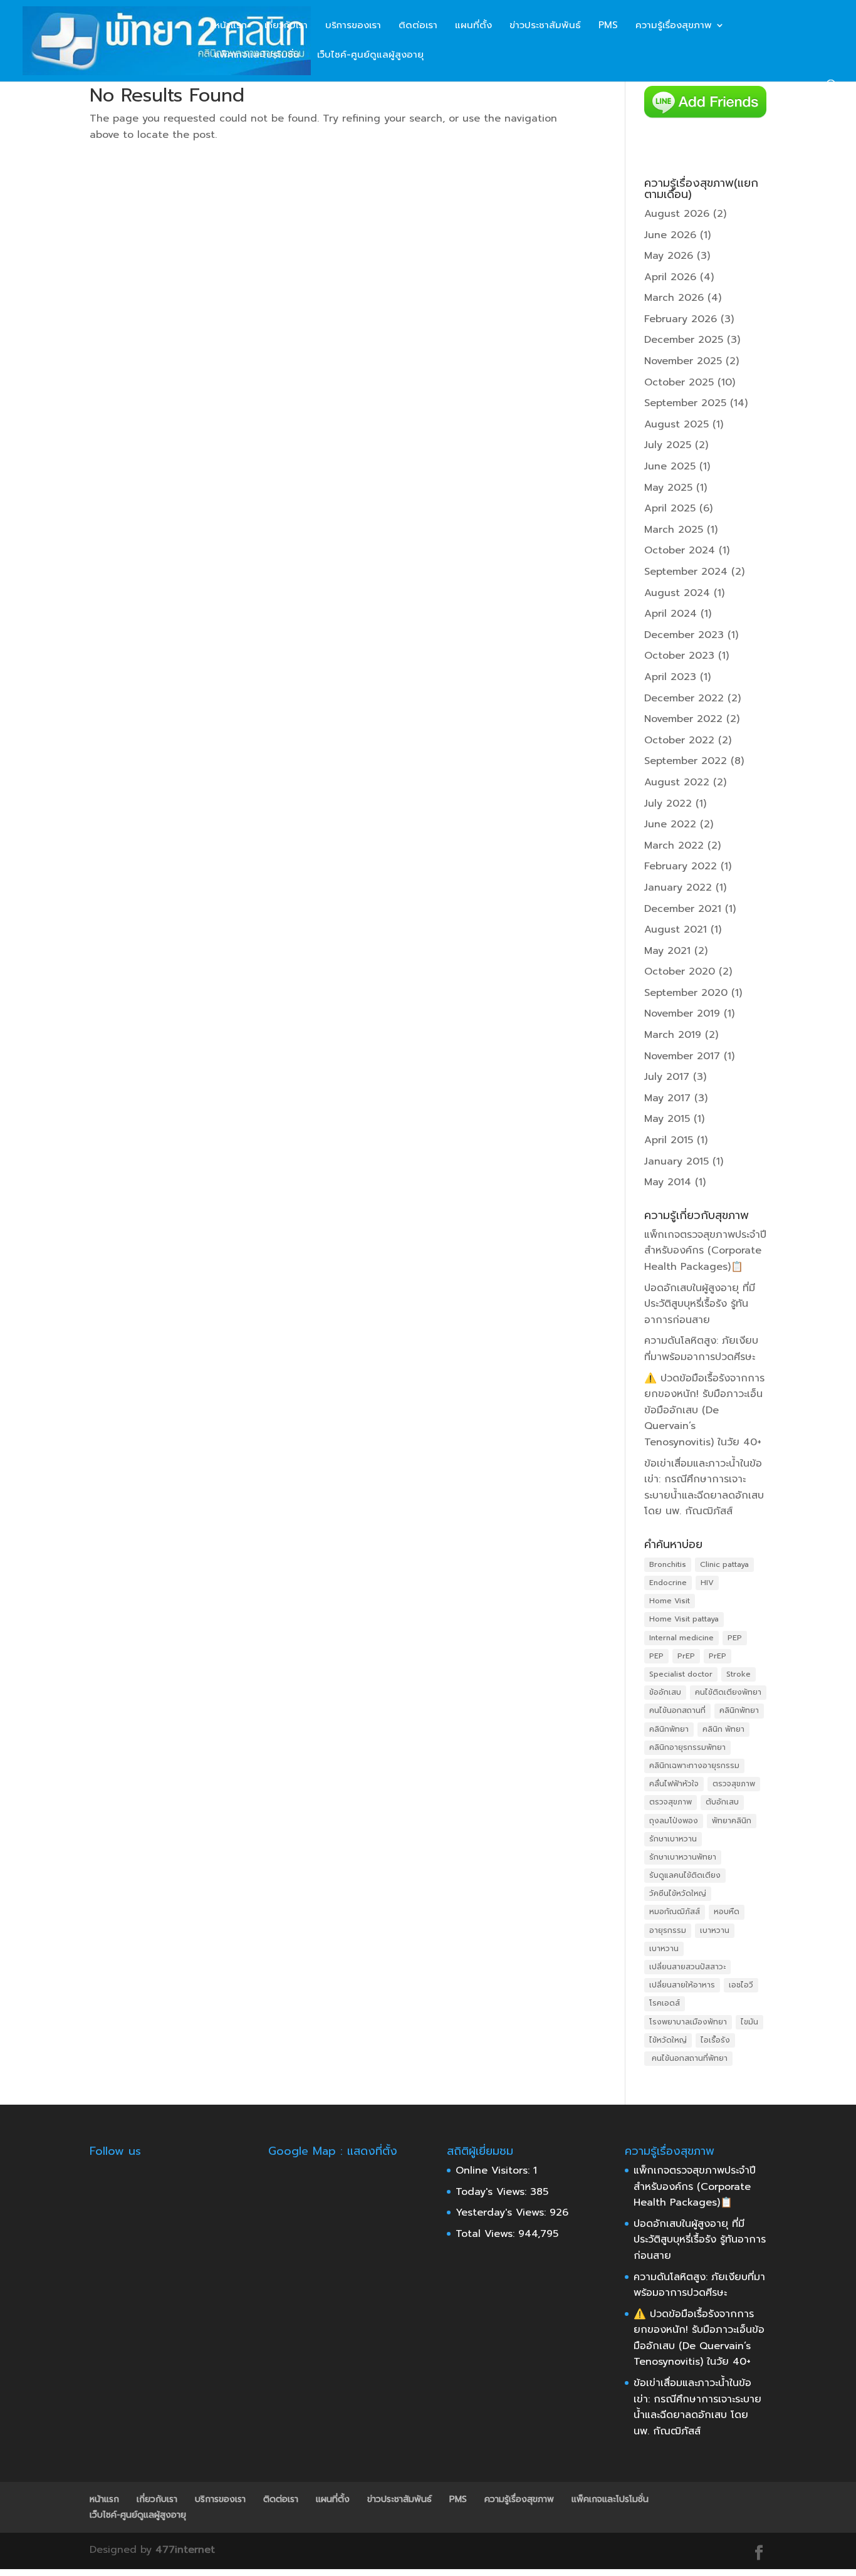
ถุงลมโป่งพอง (674, 1821)
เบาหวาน (715, 1930)
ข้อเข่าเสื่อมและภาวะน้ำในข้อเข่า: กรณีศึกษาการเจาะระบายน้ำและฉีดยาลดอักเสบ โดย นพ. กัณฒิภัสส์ (704, 1488)
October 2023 (679, 656)
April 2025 (670, 508)
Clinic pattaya (724, 1564)
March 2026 (674, 298)
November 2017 (682, 1056)
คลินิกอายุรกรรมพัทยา (687, 1747)
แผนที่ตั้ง (473, 26)
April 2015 (669, 1140)
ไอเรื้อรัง (715, 2040)
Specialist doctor (681, 1674)
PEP (735, 1638)
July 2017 (667, 1077)
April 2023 (670, 677)
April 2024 (671, 614)
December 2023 (684, 635)
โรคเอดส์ (665, 2003)
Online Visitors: (494, 2170)
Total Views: (487, 2234)
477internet (185, 2550)
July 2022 (668, 804)
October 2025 (679, 382)
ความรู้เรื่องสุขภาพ (674, 26)
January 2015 (676, 1161)
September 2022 (686, 761)
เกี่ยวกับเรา (286, 26)
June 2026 (670, 235)
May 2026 (669, 256)
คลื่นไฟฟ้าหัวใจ (674, 1784)
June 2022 (670, 824)
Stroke (739, 1674)
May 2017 (667, 1098)
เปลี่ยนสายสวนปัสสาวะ (687, 1967)
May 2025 (668, 488)
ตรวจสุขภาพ (734, 1784)
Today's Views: (493, 2192)
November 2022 (683, 719)
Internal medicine (681, 1638)
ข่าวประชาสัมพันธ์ (545, 26)
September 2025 (685, 403)
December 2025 (684, 340)
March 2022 (674, 846)
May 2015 (667, 1119)
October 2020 (680, 971)
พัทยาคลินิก (732, 1821)
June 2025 (670, 466)
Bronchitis (668, 1564)
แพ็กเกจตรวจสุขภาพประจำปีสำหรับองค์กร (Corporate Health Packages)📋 (705, 1251)
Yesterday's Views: (503, 2212)
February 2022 (681, 866)
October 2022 (679, 740)
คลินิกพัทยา (739, 1710)
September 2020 (686, 993)
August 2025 (676, 424)
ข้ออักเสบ (665, 1692)
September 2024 (686, 572)
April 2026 (670, 277)
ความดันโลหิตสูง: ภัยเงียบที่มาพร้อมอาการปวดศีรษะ (701, 1349)
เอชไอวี (741, 1985)
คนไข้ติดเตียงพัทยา (728, 1692)
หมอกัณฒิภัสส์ (675, 1912)
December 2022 (684, 698)
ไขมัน (749, 2022)
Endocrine (668, 1583)
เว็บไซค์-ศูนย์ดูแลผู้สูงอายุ (370, 56)
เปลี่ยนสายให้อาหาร (682, 1985)
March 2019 (673, 1035)
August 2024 (677, 593)
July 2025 (668, 445)
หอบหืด (727, 1912)
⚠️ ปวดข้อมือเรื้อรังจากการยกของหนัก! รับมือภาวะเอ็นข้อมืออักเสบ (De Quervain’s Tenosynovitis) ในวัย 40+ (704, 1410)
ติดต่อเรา (418, 26)
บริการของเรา (353, 26)
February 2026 (681, 319)
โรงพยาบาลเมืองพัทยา (688, 2022)
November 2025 (683, 361)
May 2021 (667, 951)
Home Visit (670, 1601)
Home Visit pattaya (684, 1619)
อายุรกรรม (668, 1930)
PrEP (686, 1656)
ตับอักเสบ (722, 1802)
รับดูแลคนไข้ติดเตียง (685, 1875)
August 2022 (677, 782)
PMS (608, 26)
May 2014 (668, 1182)
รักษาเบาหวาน (673, 1839)
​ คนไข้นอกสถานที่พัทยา (688, 2058)
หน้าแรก (231, 26)
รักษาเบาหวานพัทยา (683, 1857)
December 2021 (683, 909)
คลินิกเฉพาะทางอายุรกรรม (694, 1766)
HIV (707, 1583)
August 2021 (676, 929)
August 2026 (677, 214)
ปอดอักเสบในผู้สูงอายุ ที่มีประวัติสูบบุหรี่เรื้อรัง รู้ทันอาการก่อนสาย (700, 1304)
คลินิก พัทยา (723, 1729)
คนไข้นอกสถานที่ (677, 1710)
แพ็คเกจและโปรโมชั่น (257, 56)
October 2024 (680, 550)
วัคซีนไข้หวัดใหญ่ (678, 1893)
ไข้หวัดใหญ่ (668, 2040)
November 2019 (682, 1013)
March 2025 (674, 530)
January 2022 (678, 887)
